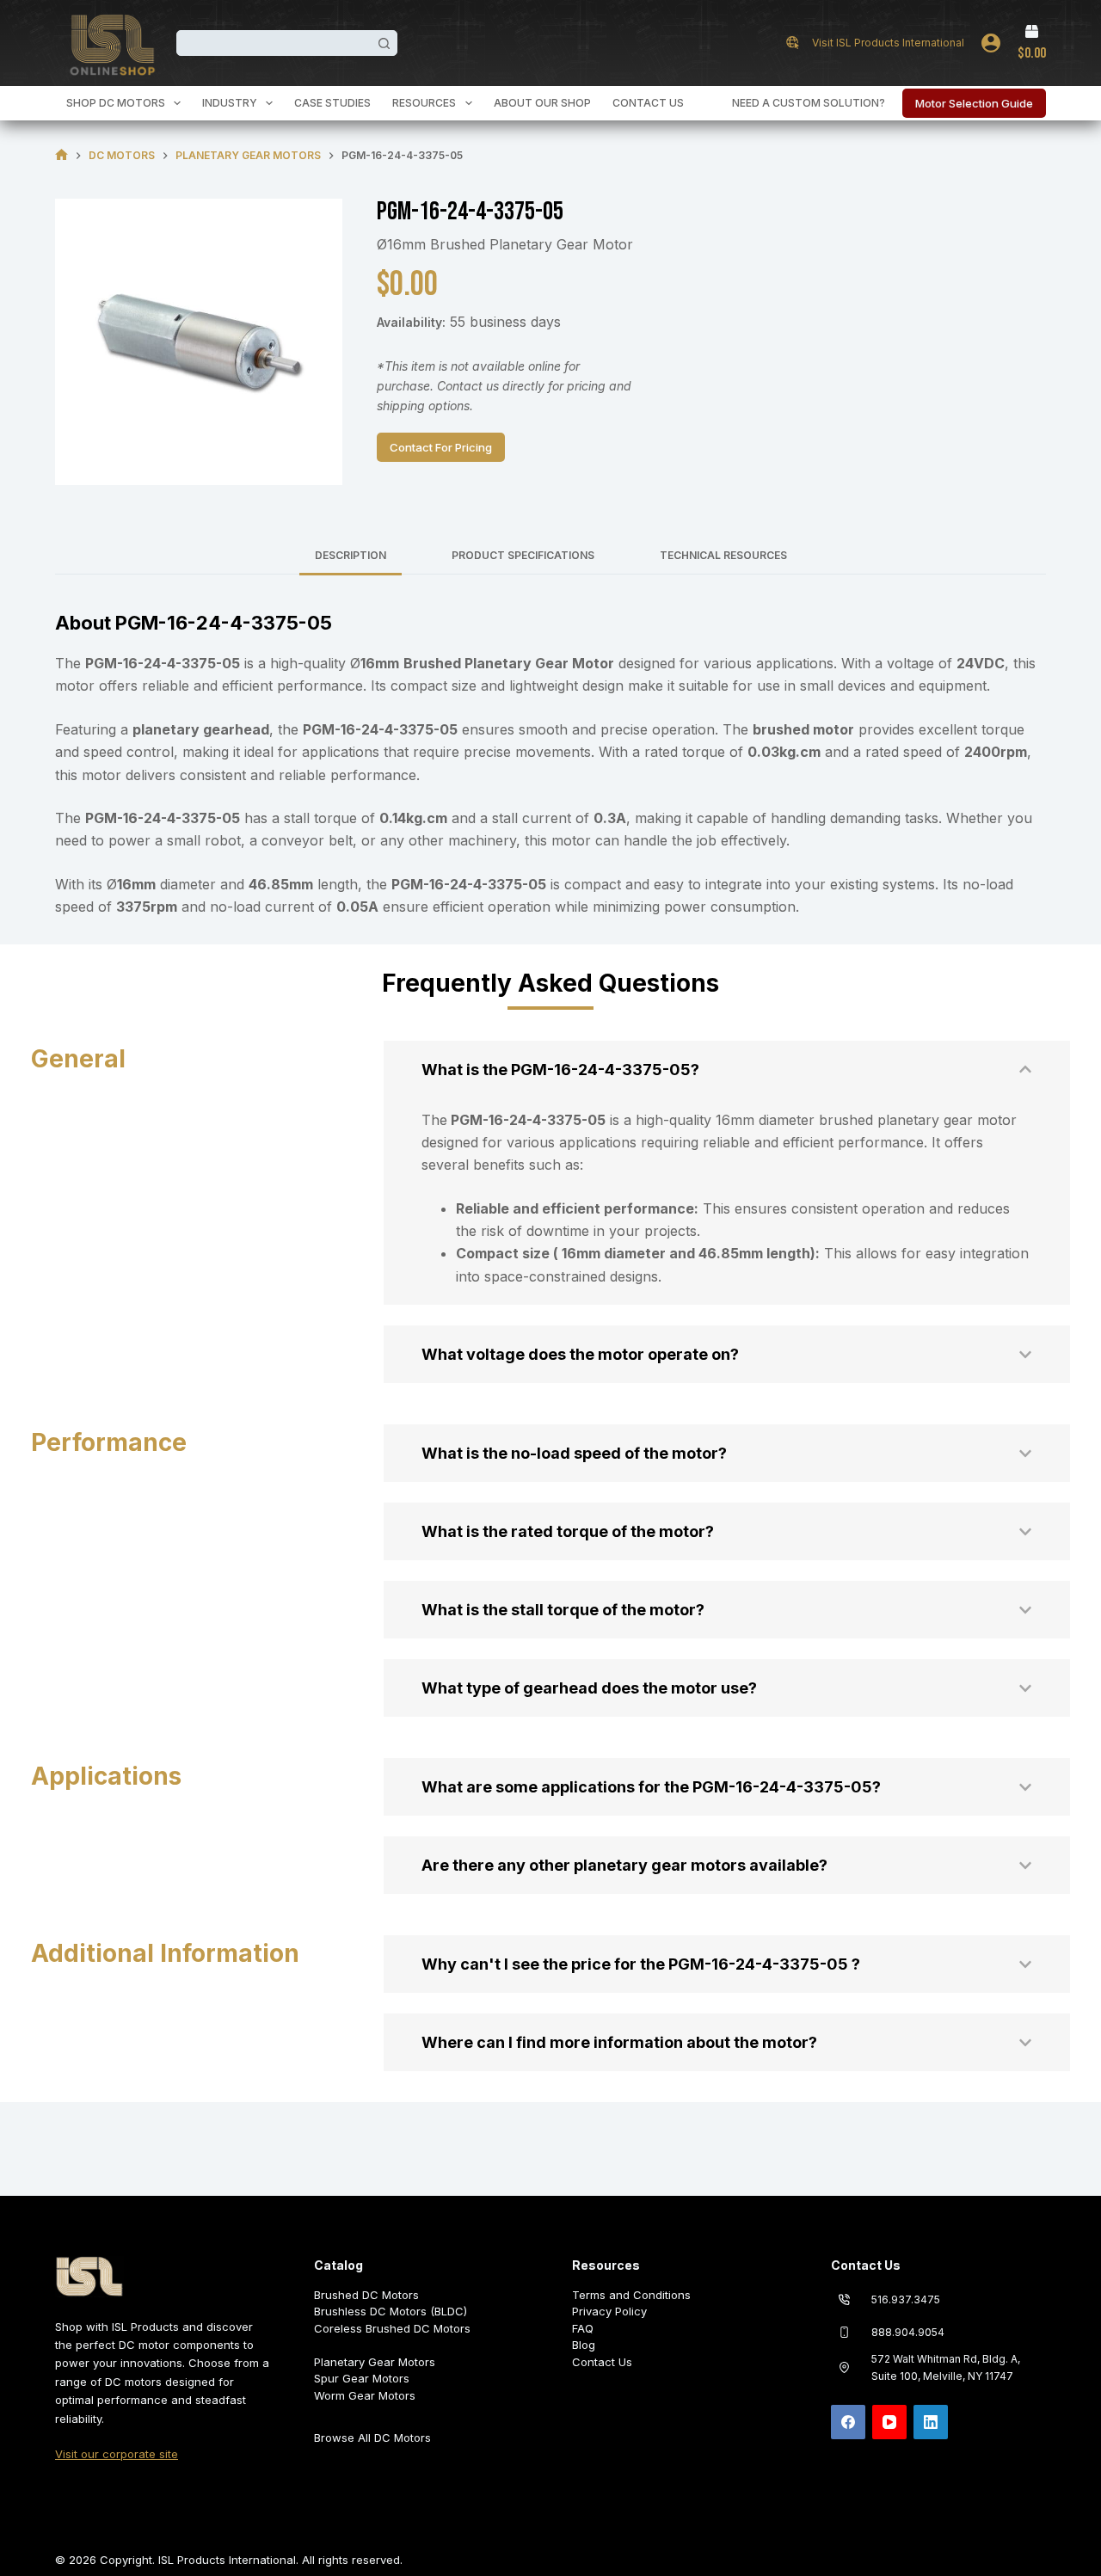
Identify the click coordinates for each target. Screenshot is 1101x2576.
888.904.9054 (908, 2332)
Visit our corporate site (117, 2454)
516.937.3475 (906, 2299)
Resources (424, 103)
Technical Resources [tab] (723, 555)
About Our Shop (542, 103)
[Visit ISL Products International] (793, 43)
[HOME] (62, 155)
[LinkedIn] (931, 2422)
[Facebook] (848, 2422)
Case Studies (332, 103)
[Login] (991, 43)
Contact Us (648, 103)
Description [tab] (351, 555)
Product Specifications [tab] (523, 555)
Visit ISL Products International (888, 43)
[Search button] (384, 43)
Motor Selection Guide (974, 103)
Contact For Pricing (441, 447)
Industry (230, 103)
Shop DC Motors (116, 103)
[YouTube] (889, 2422)
